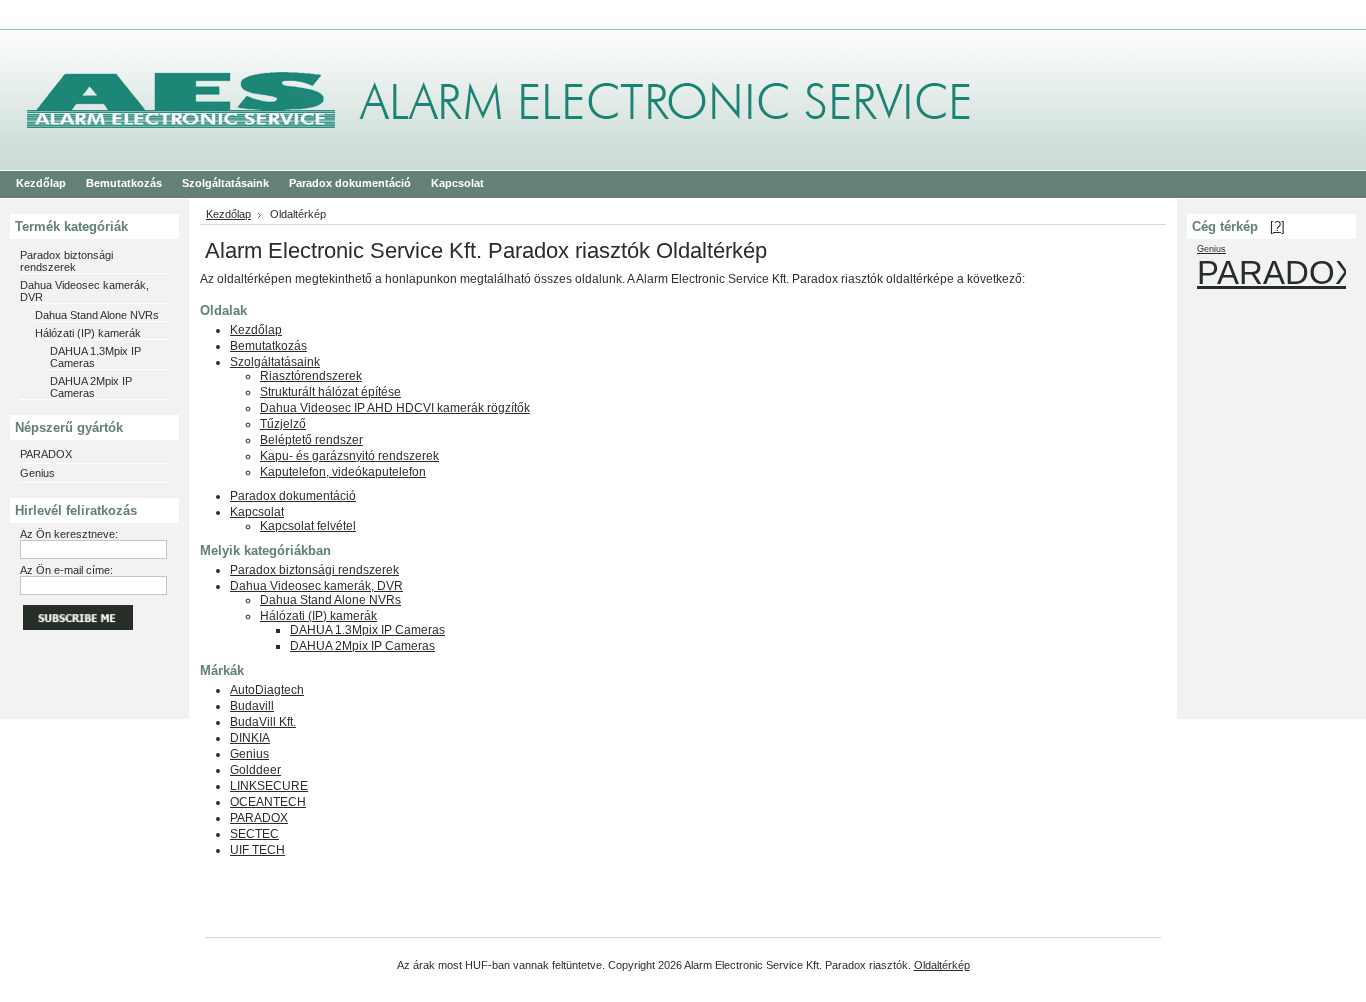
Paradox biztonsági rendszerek (66, 261)
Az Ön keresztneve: (69, 534)
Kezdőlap (228, 214)
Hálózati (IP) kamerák (88, 333)
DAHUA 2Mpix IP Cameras (91, 387)
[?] (1277, 226)
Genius (37, 473)
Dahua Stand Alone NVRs (97, 315)
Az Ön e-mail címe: (66, 570)
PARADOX (46, 454)
